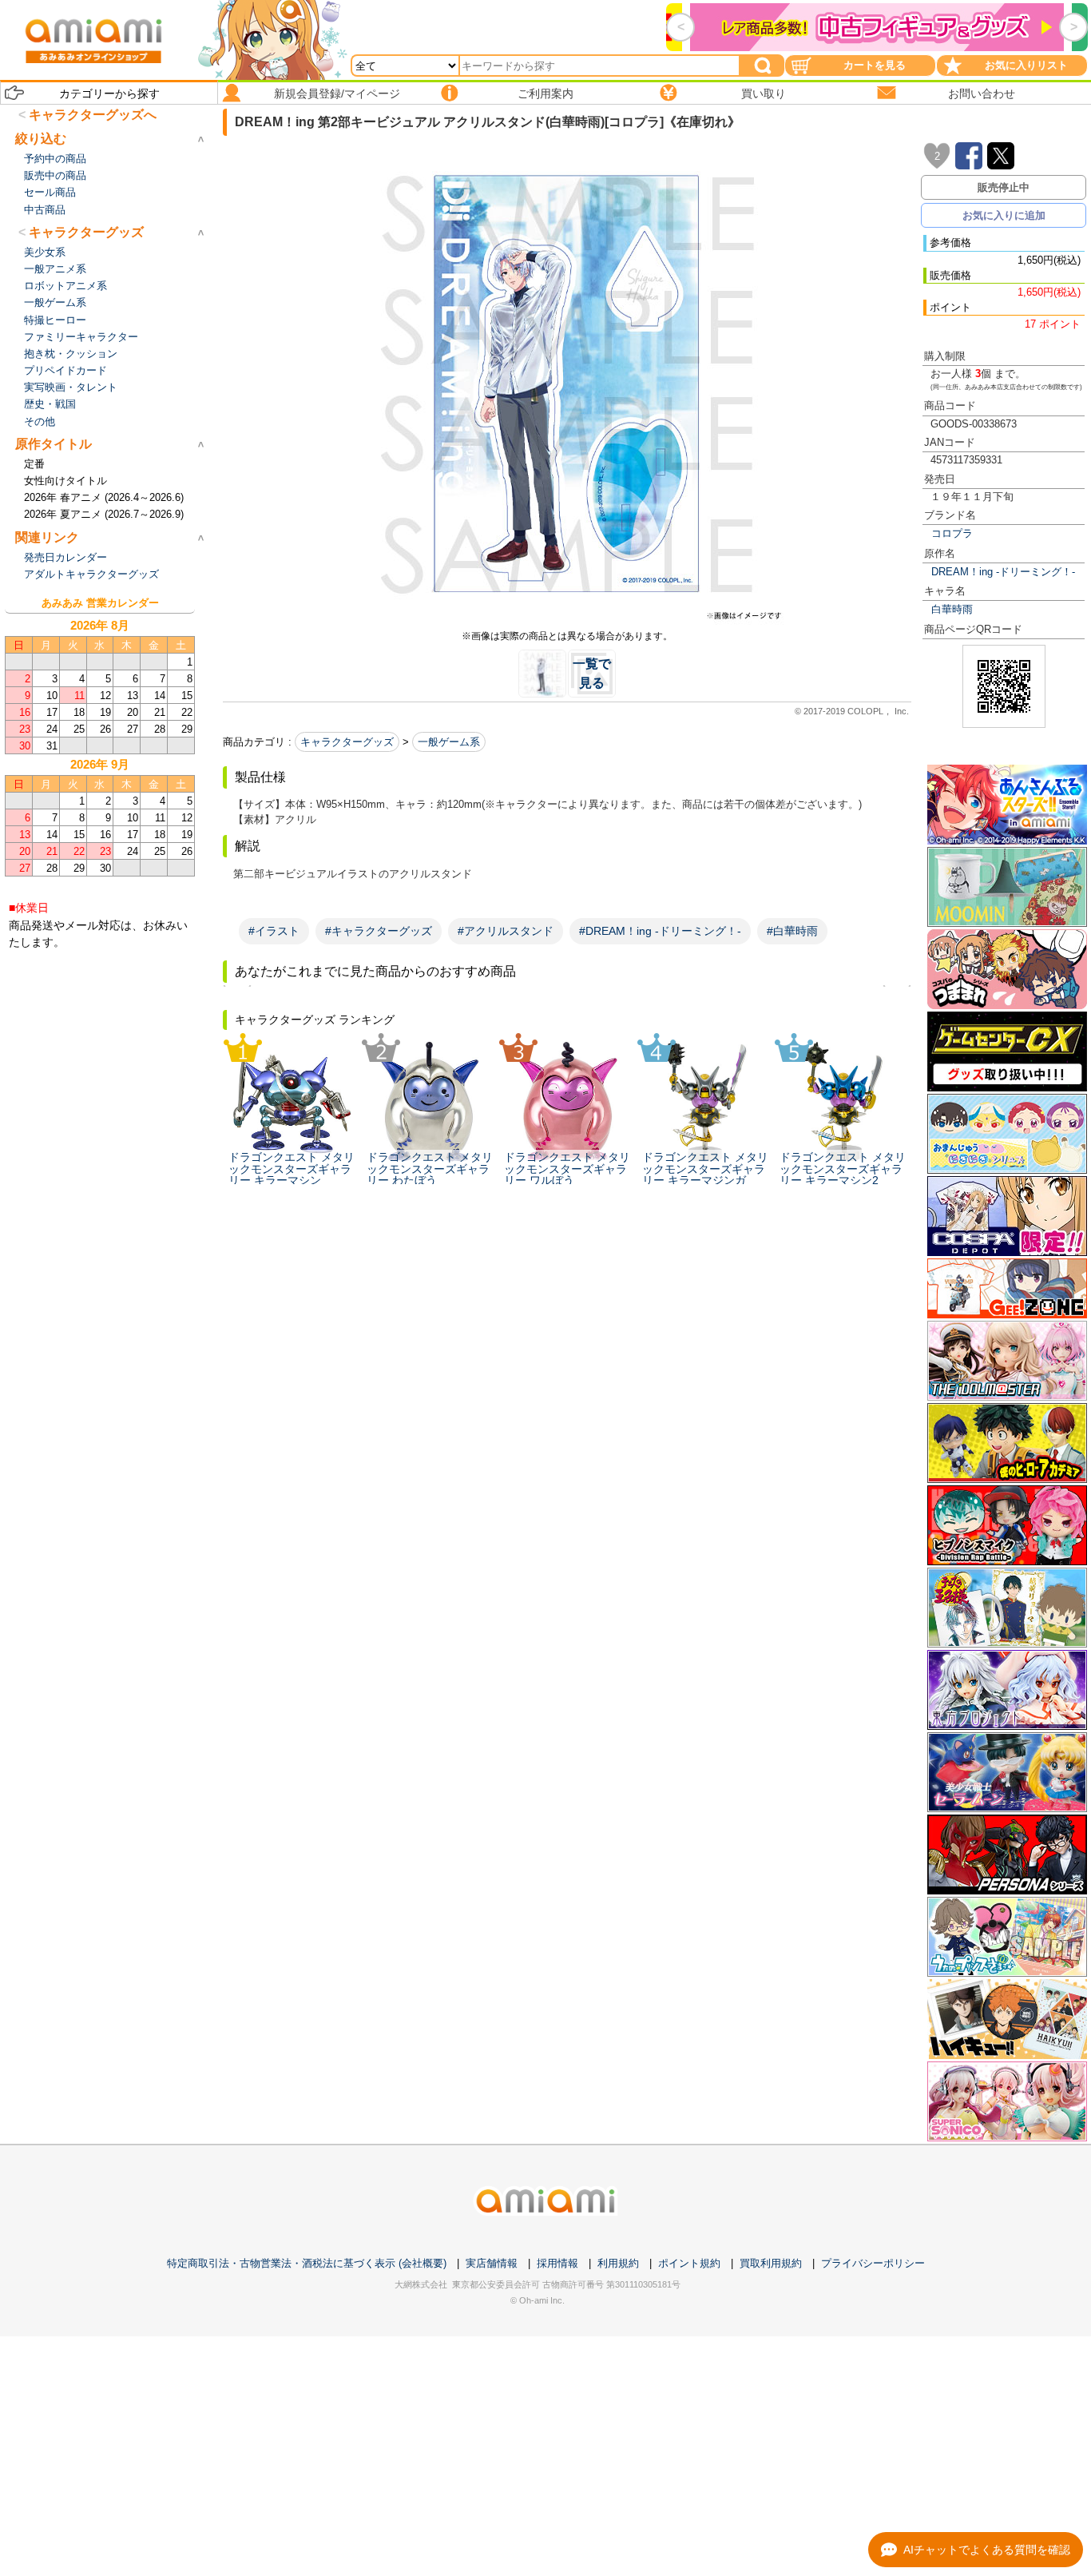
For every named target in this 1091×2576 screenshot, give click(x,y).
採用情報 (557, 2263)
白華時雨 (952, 609)
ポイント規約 (689, 2263)
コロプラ (952, 533)
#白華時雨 (792, 931)
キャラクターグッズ (347, 742)
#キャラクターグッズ (379, 931)
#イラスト (274, 931)
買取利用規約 (771, 2263)
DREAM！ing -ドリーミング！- (1003, 572)
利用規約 (618, 2263)
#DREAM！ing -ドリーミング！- (660, 931)
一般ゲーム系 (449, 742)
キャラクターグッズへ (93, 115)
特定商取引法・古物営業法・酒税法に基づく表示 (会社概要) (307, 2263)
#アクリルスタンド (506, 931)
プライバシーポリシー (873, 2263)
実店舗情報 (492, 2263)
